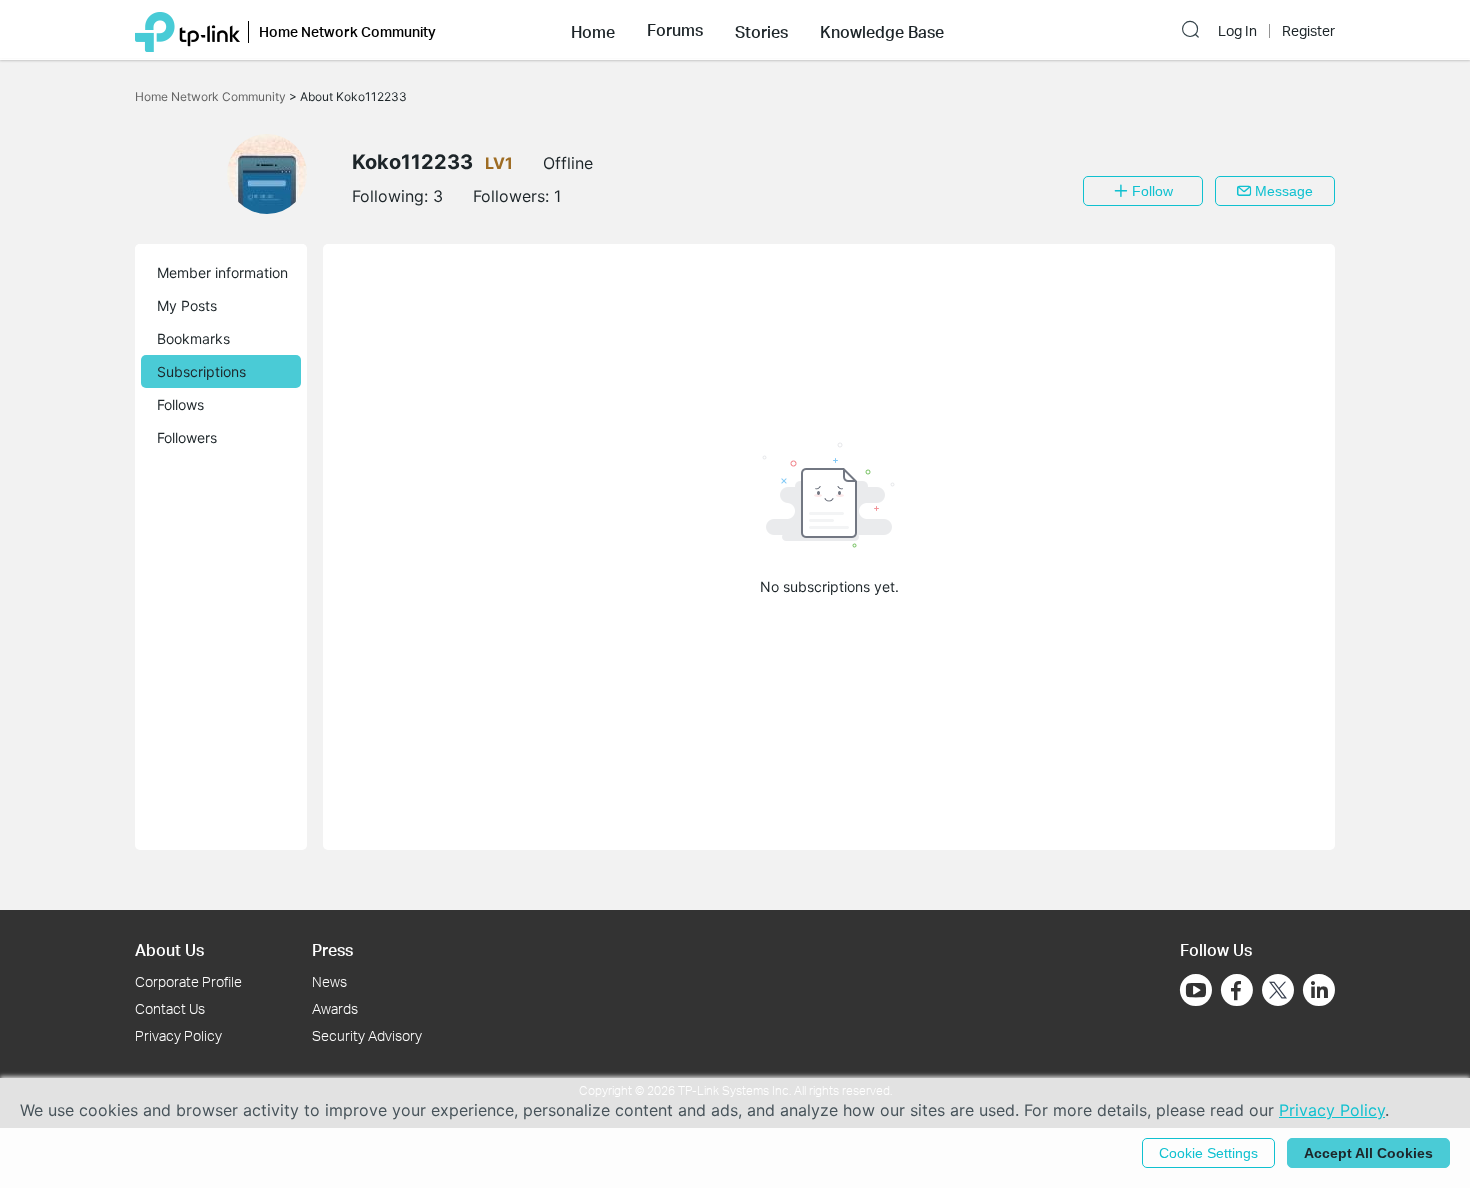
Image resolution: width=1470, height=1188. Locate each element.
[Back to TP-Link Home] (187, 30)
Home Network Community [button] (347, 31)
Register (1308, 31)
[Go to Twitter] (1278, 992)
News (329, 981)
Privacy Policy (178, 1035)
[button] (593, 30)
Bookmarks (193, 338)
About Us (169, 949)
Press (332, 949)
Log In (1237, 31)
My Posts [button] (187, 305)
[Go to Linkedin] (1319, 990)
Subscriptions (201, 371)
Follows (180, 404)
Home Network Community (212, 96)
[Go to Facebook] (1237, 990)
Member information (222, 272)
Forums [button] (675, 30)
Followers (187, 437)
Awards (335, 1008)
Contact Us (170, 1008)
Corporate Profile (188, 981)
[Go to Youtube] (1196, 990)
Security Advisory (367, 1035)
